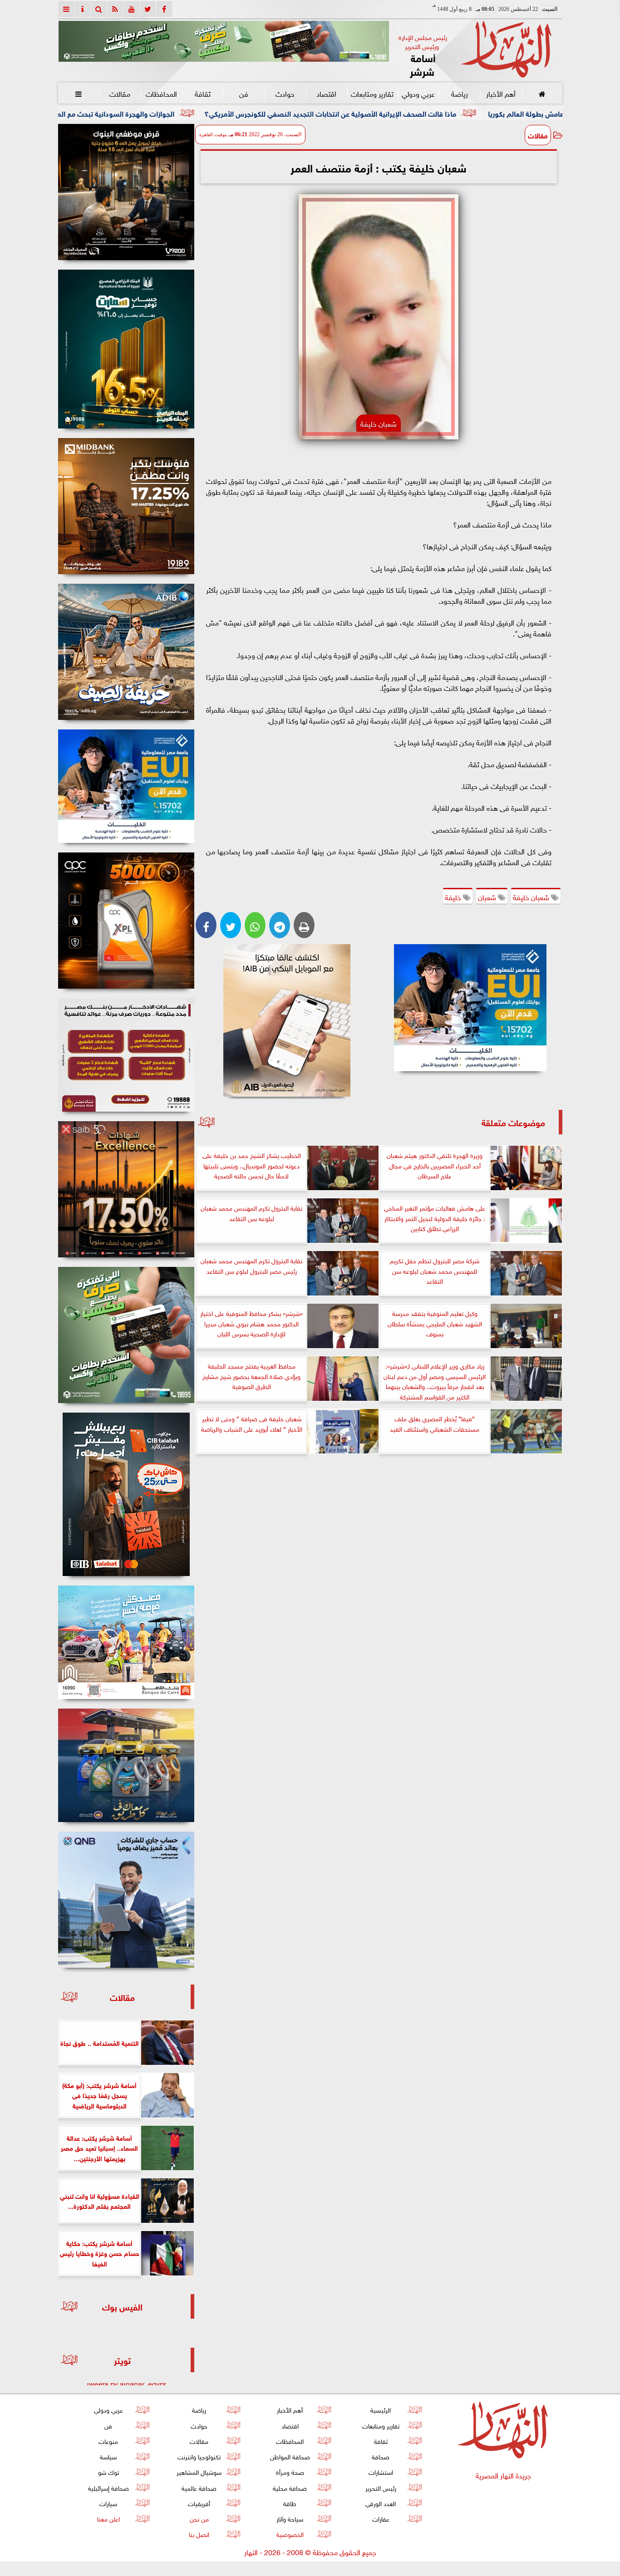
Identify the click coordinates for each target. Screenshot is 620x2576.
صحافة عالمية (199, 2487)
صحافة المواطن (290, 2456)
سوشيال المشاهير (199, 2471)
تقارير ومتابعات (372, 93)
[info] (83, 9)
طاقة (290, 2503)
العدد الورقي (381, 2503)
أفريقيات (199, 2503)
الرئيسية (381, 2409)
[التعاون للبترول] (126, 921)
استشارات (380, 2471)
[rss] (115, 9)
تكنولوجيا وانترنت (199, 2456)
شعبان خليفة (532, 896)
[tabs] (66, 9)
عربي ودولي (418, 93)
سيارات (108, 2503)
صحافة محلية (290, 2487)
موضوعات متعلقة (513, 1122)
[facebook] (164, 9)
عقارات (380, 2518)
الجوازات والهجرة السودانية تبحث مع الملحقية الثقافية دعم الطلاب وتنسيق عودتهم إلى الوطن (178, 113)
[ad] (126, 192)
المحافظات (161, 93)
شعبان (488, 896)
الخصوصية (290, 2534)
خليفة (454, 896)
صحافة (381, 2456)
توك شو (108, 2471)
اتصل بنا (199, 2534)
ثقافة (202, 93)
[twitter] (148, 9)
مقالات (120, 93)
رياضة (459, 93)
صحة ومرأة (290, 2471)
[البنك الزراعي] (470, 1008)
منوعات (108, 2441)
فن (244, 93)
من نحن (199, 2518)
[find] (99, 9)
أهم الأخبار (500, 93)
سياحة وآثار (290, 2518)
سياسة (108, 2456)
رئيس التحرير (380, 2487)
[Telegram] (280, 925)
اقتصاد (326, 93)
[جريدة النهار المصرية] (224, 41)
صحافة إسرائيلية (108, 2487)
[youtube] (132, 9)
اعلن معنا (108, 2518)
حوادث (285, 93)
